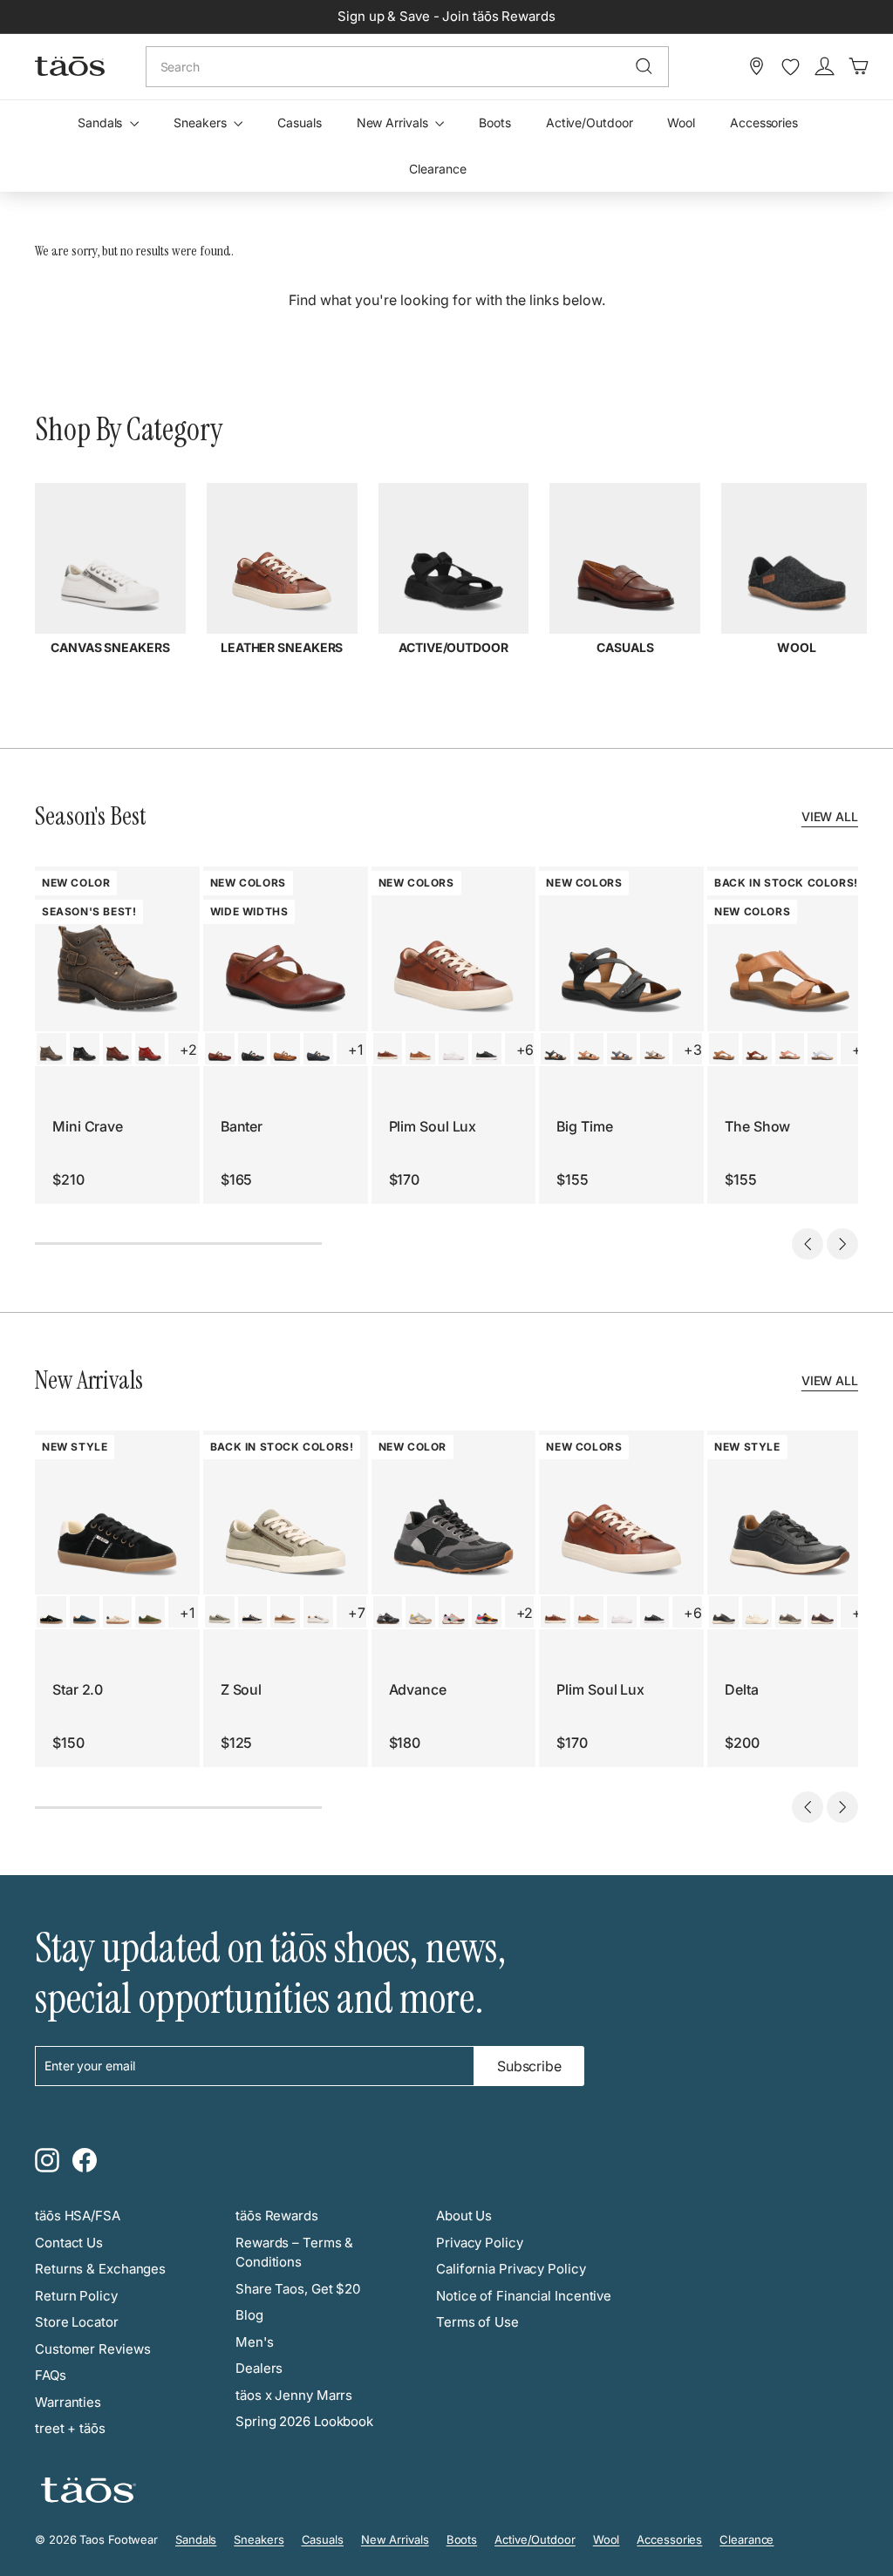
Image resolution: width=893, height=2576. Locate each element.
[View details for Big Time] (556, 1049)
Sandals (102, 122)
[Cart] (859, 66)
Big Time (584, 1126)
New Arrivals (394, 122)
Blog (249, 2315)
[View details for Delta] (724, 1612)
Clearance (437, 169)
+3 (693, 1050)
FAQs (51, 2375)
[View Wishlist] (791, 67)
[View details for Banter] (220, 1049)
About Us (464, 2216)
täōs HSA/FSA (78, 2216)
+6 (525, 1050)
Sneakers (201, 122)
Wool (681, 122)
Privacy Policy (480, 2243)
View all (830, 816)
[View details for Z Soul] (220, 1612)
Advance (418, 1689)
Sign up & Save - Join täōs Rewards (446, 16)
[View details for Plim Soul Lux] (388, 1049)
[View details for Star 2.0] (51, 1612)
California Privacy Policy (511, 2269)
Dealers (259, 2368)
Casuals (299, 122)
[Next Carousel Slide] (842, 1244)
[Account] (825, 66)
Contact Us (69, 2243)
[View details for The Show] (724, 1049)
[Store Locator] (757, 66)
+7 (357, 1613)
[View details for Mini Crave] (51, 1049)
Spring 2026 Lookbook (304, 2421)
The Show (757, 1126)
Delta (742, 1689)
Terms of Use (477, 2322)
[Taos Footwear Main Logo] (70, 66)
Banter (242, 1126)
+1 (355, 1050)
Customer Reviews (92, 2349)
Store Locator (77, 2322)
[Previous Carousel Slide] (808, 1244)
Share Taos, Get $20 (298, 2289)
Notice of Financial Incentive (524, 2296)
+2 (188, 1050)
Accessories (764, 122)
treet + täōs (70, 2428)
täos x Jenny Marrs (294, 2395)
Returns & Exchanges (100, 2269)
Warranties (68, 2402)
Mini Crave (88, 1126)
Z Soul (241, 1689)
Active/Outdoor (590, 122)
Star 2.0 (78, 1689)
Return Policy (76, 2296)
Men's (255, 2342)
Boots (495, 122)
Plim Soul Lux (433, 1126)
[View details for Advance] (388, 1612)
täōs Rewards (277, 2216)
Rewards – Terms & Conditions (294, 2253)
